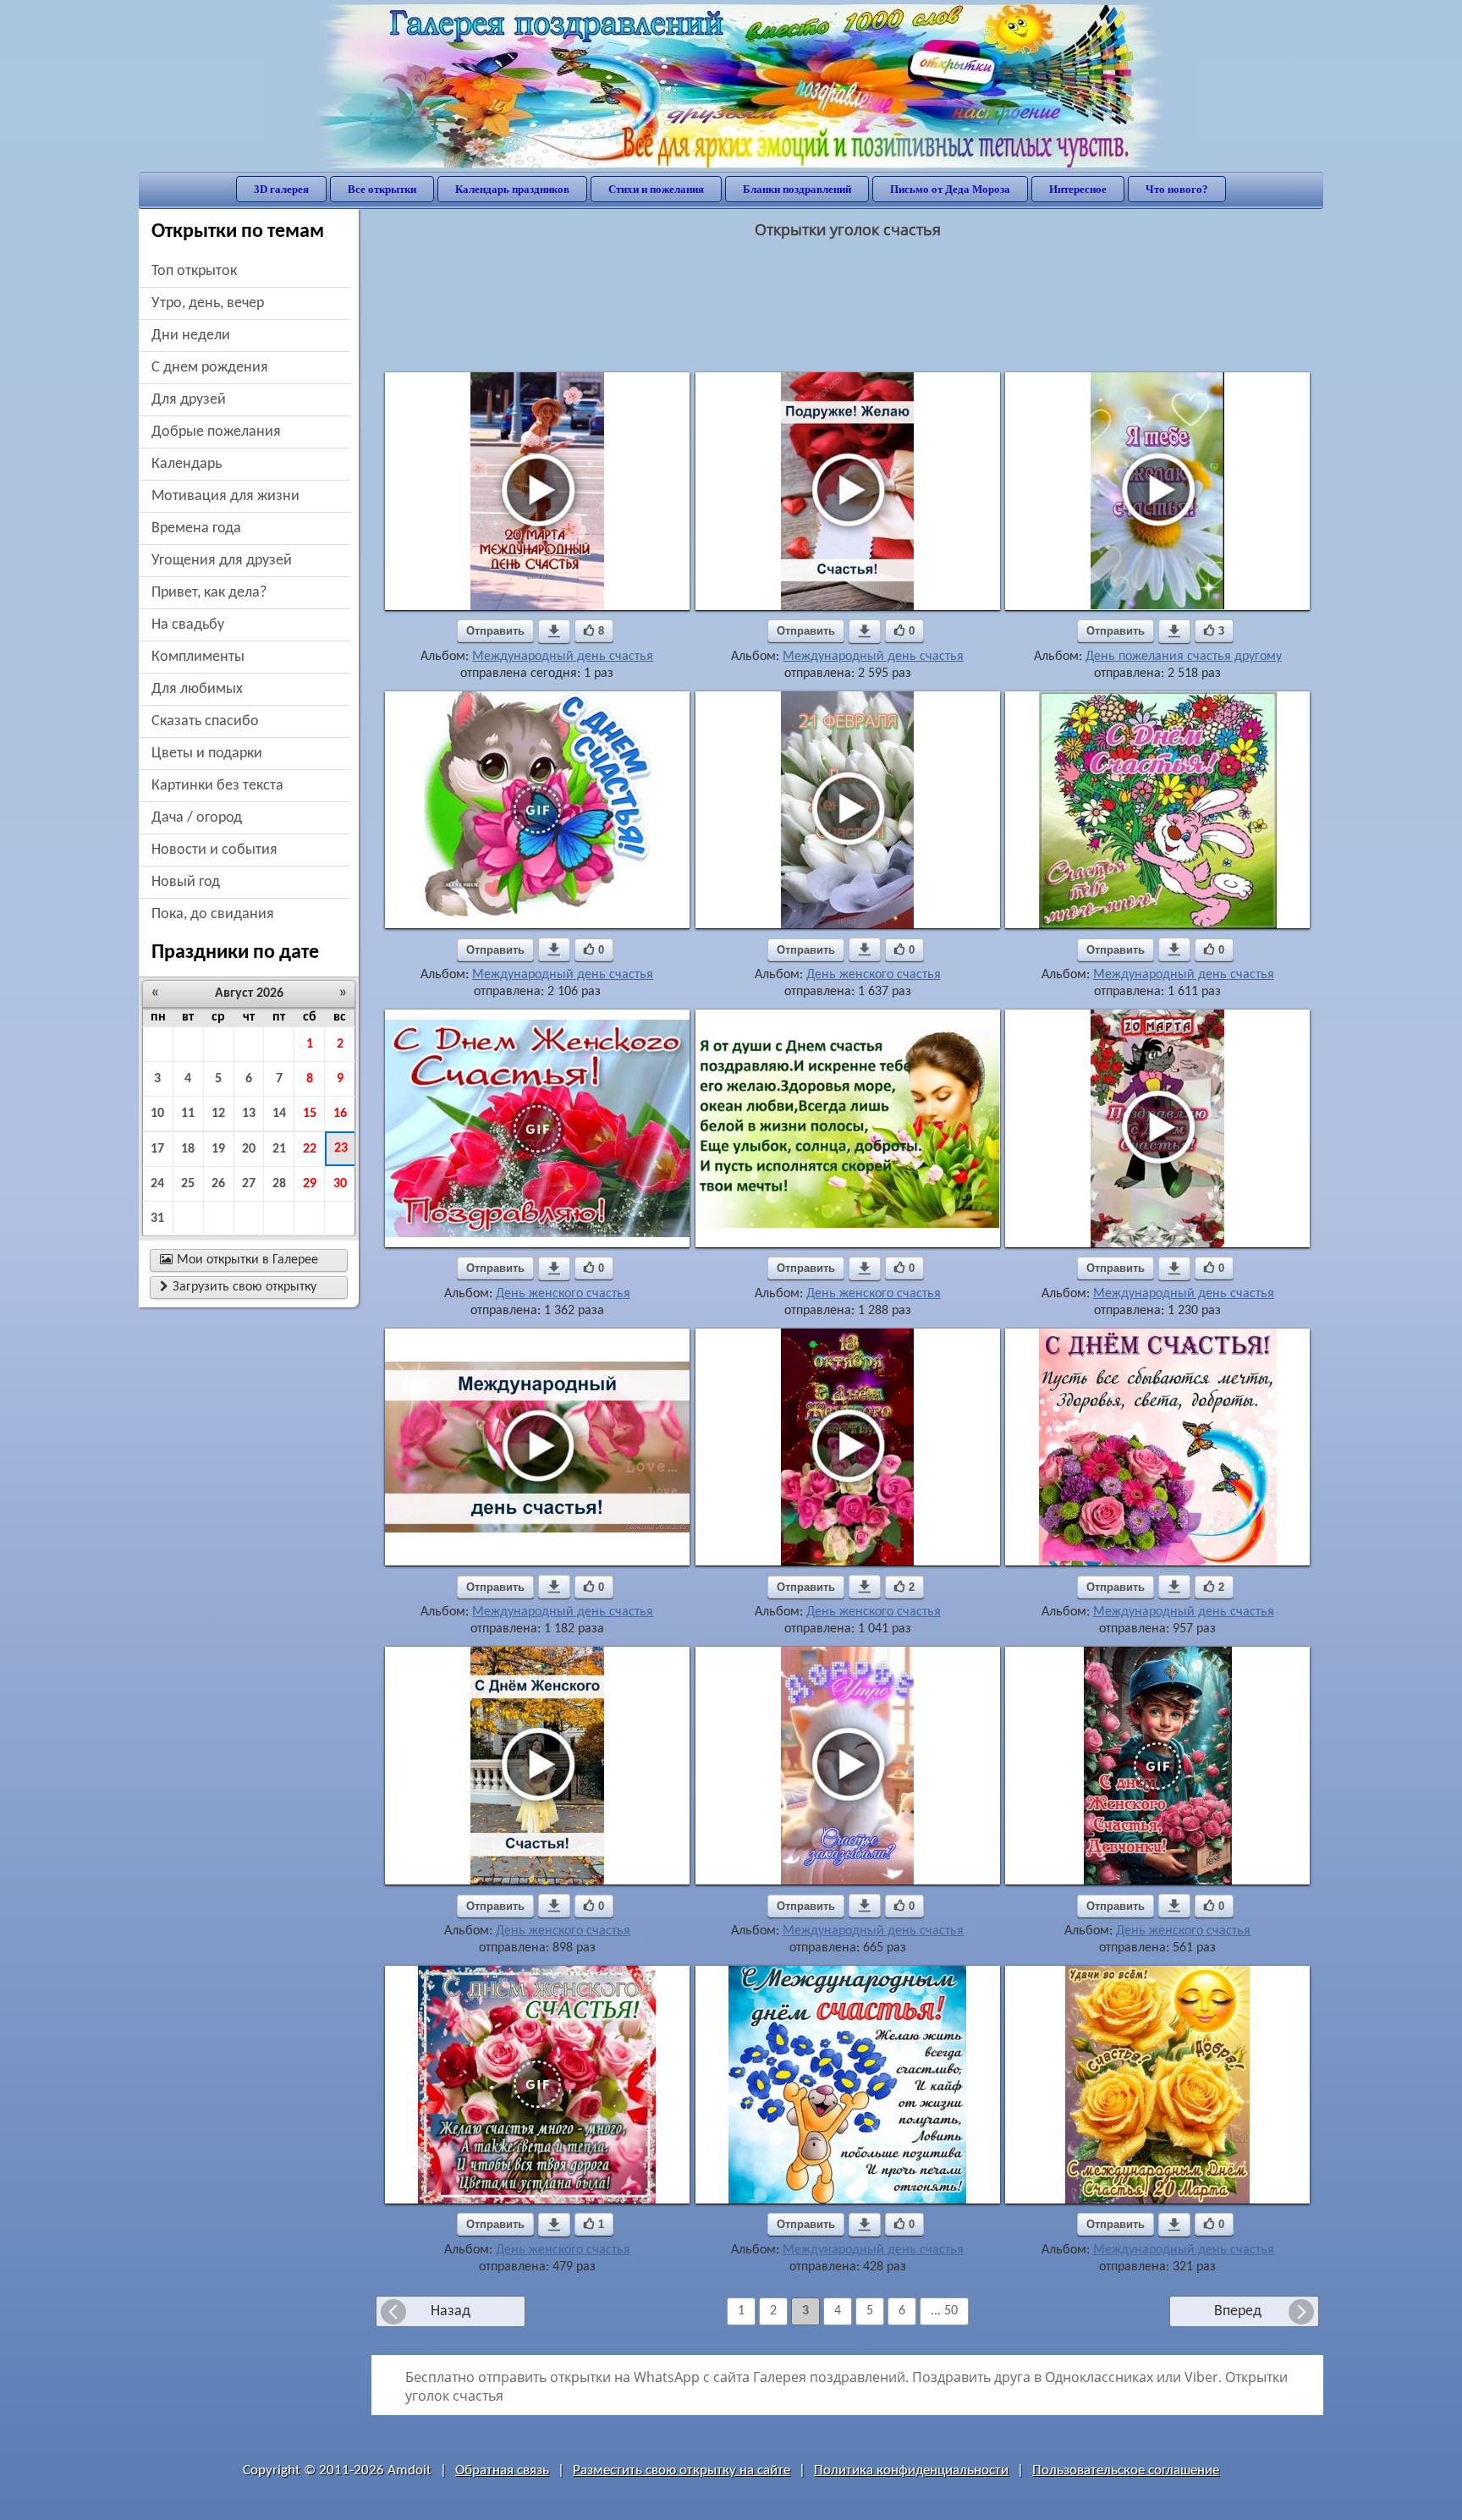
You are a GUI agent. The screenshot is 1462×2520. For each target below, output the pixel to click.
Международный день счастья (563, 657)
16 (340, 1114)
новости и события (214, 850)
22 (310, 1149)
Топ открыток (194, 271)
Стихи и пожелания (656, 189)
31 (157, 1219)
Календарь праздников (512, 189)
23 (341, 1148)
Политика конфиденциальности (911, 2470)
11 (188, 1114)
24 (157, 1184)
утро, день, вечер (208, 303)
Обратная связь (502, 2470)
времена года (196, 528)
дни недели (191, 336)
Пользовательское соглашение (1126, 2470)
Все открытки (382, 189)
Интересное (1078, 189)
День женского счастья (874, 975)
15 (310, 1114)
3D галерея (281, 189)
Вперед (1238, 2311)
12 (218, 1114)
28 (279, 1184)
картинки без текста (217, 786)
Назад (451, 2311)
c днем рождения (210, 368)
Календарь (187, 464)
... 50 (944, 2311)
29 (310, 1184)
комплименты (198, 657)
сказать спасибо (205, 721)
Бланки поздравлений (797, 189)
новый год (186, 882)
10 (157, 1114)
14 (279, 1114)
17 (157, 1149)
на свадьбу (188, 625)
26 (218, 1184)
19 (218, 1149)
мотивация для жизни (225, 496)
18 (188, 1149)
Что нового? (1177, 189)
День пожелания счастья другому (1184, 657)
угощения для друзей (222, 561)
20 (249, 1149)
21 (279, 1149)
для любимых (197, 689)
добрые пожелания (216, 432)
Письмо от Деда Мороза (950, 189)
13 (249, 1114)
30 (340, 1184)
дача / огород (197, 818)
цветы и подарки (207, 754)
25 (188, 1184)
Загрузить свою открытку (238, 1287)
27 (249, 1184)
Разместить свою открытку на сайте (682, 2470)
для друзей (189, 400)
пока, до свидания (213, 914)
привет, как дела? (209, 593)
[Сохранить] (554, 631)
